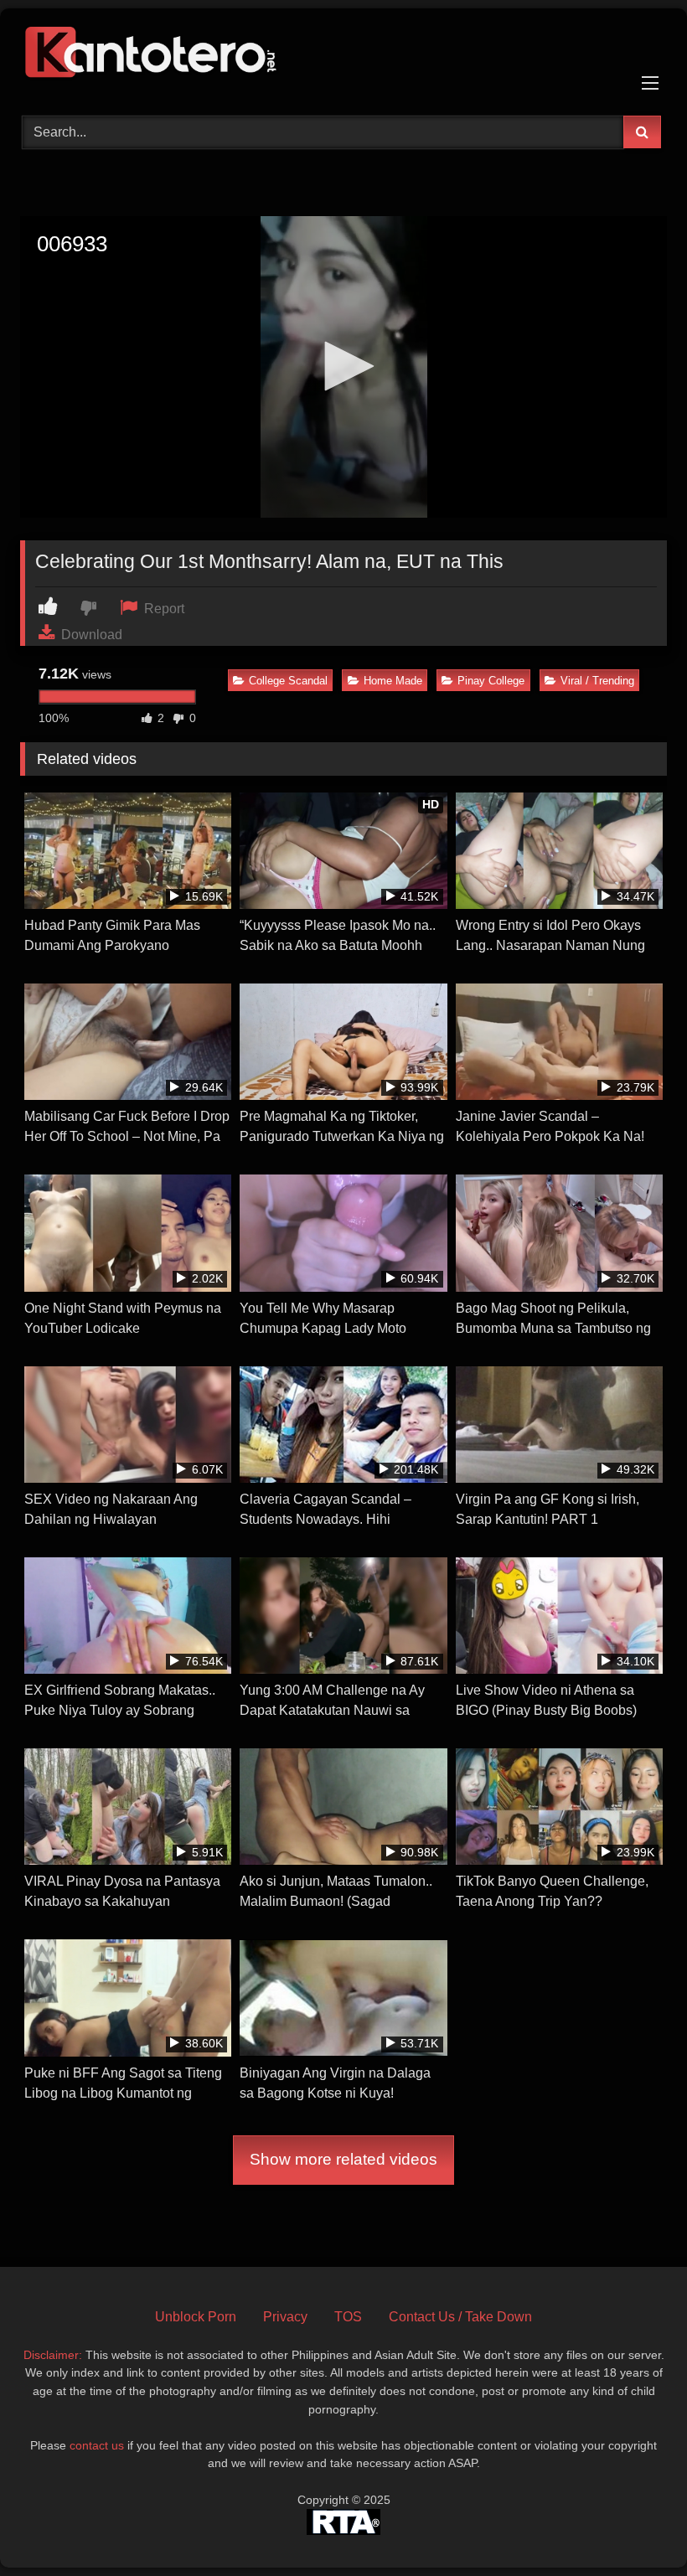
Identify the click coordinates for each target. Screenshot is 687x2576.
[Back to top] (635, 2526)
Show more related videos (343, 2159)
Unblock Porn (196, 2317)
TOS (348, 2317)
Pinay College (491, 681)
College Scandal (288, 681)
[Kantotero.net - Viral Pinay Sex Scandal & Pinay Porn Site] (343, 56)
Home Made (393, 681)
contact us (97, 2445)
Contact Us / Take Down (460, 2317)
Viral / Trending (597, 681)
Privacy (285, 2317)
